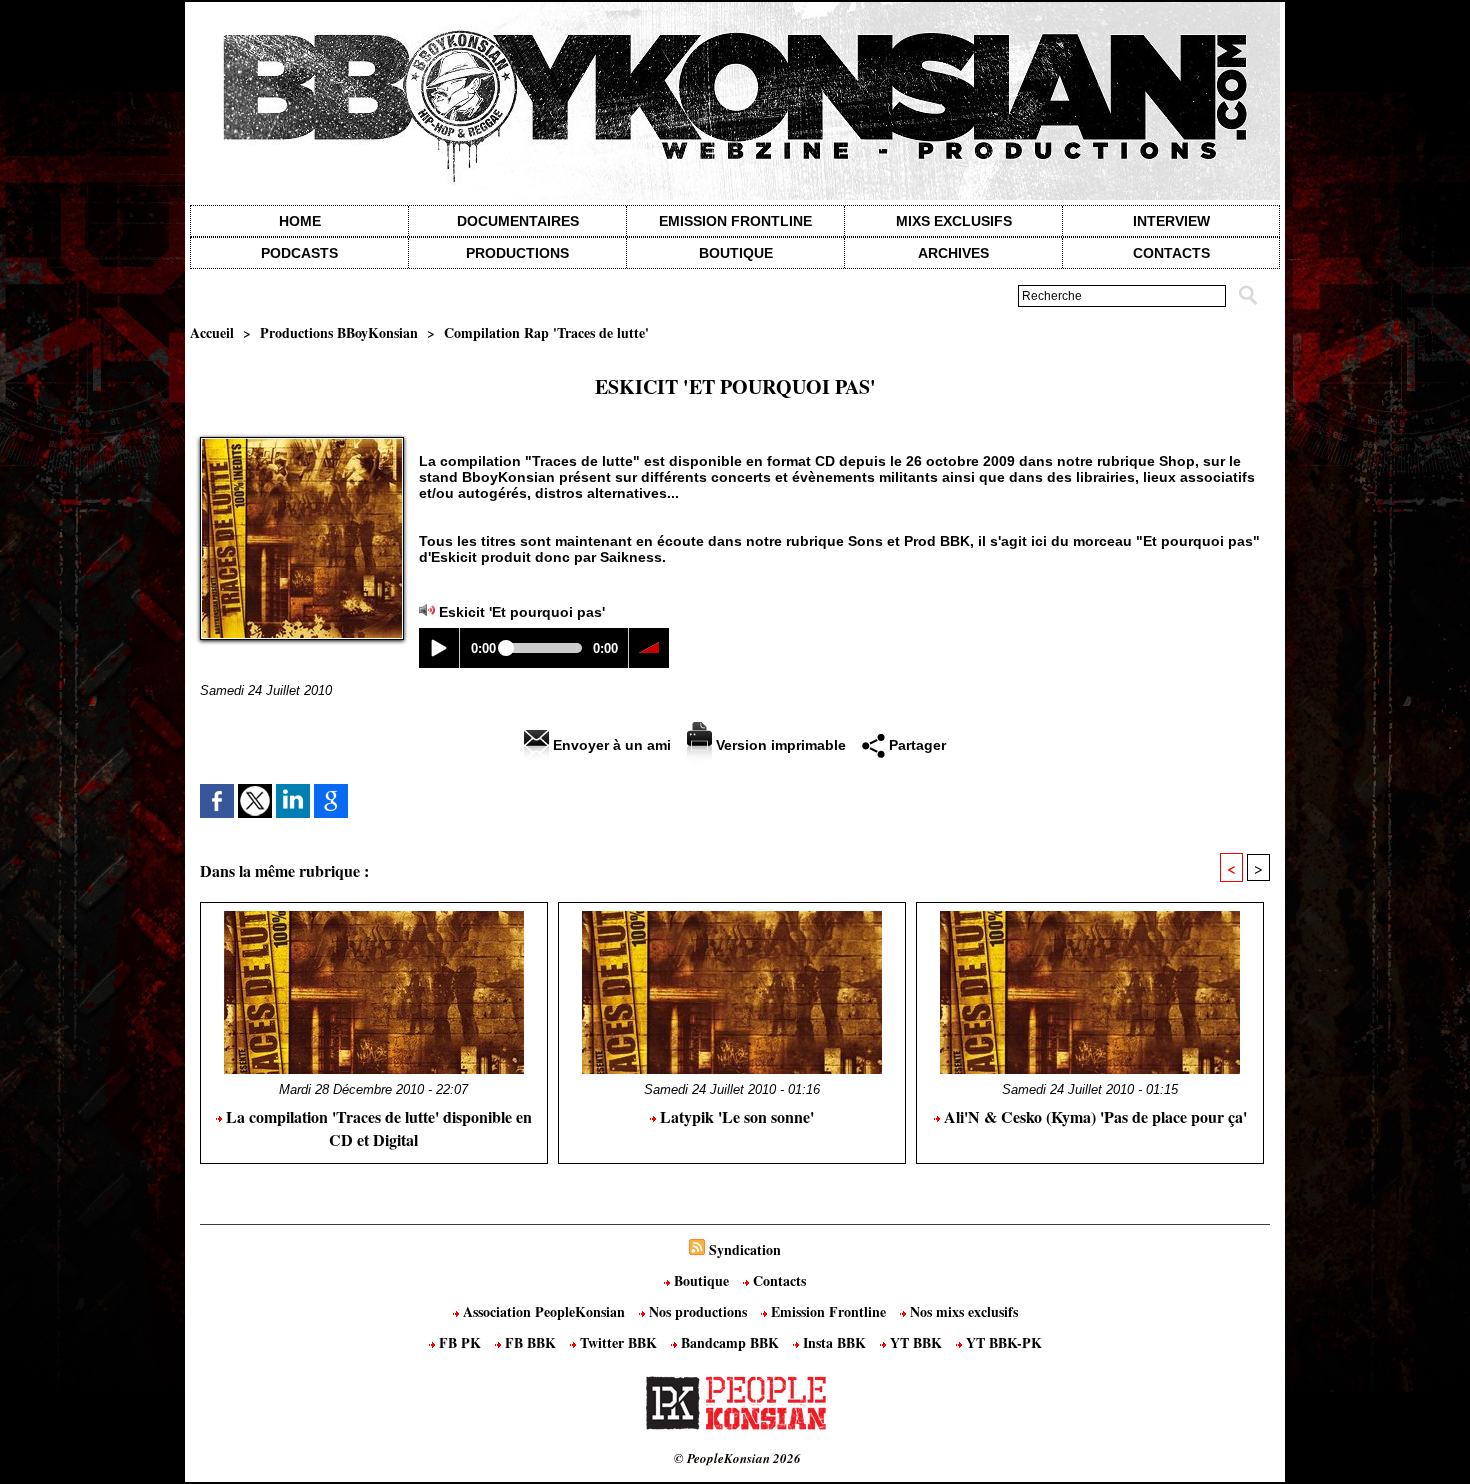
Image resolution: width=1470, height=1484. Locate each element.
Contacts (777, 1280)
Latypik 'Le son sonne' (735, 1116)
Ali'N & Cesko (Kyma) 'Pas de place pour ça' (1093, 1116)
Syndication (745, 1249)
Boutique (736, 253)
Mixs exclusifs (954, 221)
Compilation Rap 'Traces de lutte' (546, 332)
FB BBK (530, 1342)
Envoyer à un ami (610, 745)
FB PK (460, 1342)
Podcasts (299, 253)
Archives (953, 253)
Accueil (212, 332)
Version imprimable (779, 745)
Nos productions (698, 1311)
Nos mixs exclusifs (962, 1311)
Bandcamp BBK (730, 1342)
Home (300, 221)
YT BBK (916, 1342)
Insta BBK (834, 1342)
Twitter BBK (618, 1342)
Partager (915, 745)
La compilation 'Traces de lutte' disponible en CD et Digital (377, 1128)
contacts (1171, 253)
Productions (517, 253)
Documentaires (518, 221)
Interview (1171, 221)
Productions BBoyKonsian (339, 332)
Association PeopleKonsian (544, 1311)
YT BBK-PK (1002, 1342)
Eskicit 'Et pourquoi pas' (522, 612)
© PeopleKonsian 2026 (737, 1458)
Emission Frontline (735, 221)
